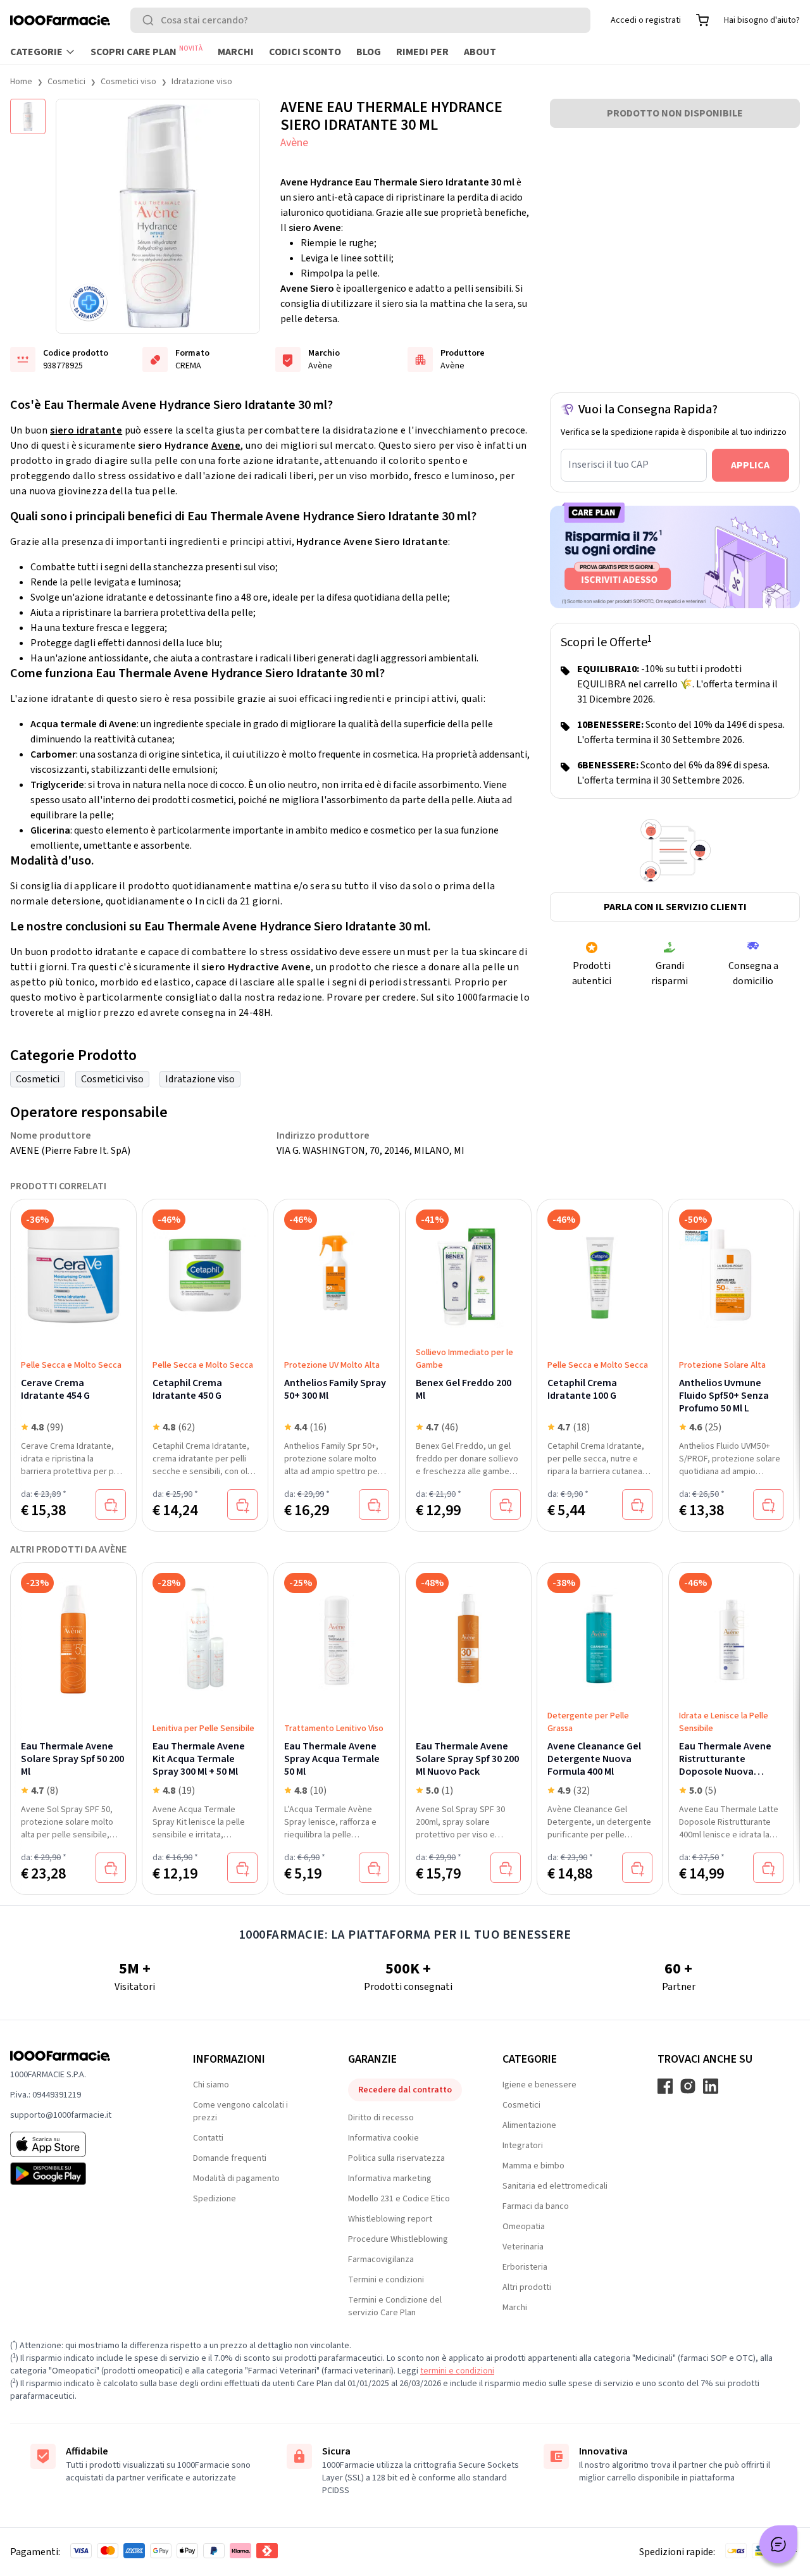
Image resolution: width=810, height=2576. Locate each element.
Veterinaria (523, 2247)
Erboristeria (525, 2267)
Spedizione (215, 2199)
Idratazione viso (202, 82)
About (480, 52)
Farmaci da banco (536, 2206)
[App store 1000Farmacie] (81, 2144)
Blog (369, 52)
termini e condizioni (457, 2371)
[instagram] (688, 2086)
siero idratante (86, 430)
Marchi (236, 52)
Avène (294, 143)
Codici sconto (305, 52)
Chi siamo (211, 2085)
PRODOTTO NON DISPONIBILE (675, 113)
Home (21, 82)
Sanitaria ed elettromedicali (555, 2186)
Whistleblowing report (390, 2219)
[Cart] (702, 20)
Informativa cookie (383, 2138)
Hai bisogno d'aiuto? (762, 20)
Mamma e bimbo (533, 2166)
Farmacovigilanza (381, 2260)
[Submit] (151, 20)
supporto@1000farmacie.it (61, 2115)
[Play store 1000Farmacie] (81, 2173)
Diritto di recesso (381, 2118)
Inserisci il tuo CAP (608, 465)
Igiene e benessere (539, 2085)
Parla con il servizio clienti (675, 907)
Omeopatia (524, 2227)
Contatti (208, 2138)
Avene (226, 446)
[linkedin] (711, 2086)
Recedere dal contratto (405, 2090)
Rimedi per (422, 52)
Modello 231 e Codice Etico (399, 2199)
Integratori (523, 2146)
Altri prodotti (527, 2287)
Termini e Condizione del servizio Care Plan (395, 2306)
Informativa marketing (390, 2179)
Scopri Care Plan (146, 51)
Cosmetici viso (128, 82)
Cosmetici (66, 82)
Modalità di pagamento (236, 2179)
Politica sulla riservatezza (396, 2158)
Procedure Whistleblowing (398, 2239)
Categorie (36, 52)
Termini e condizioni (386, 2280)
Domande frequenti (230, 2158)
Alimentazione (529, 2125)
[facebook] (665, 2086)
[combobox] (360, 20)
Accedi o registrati (646, 20)
